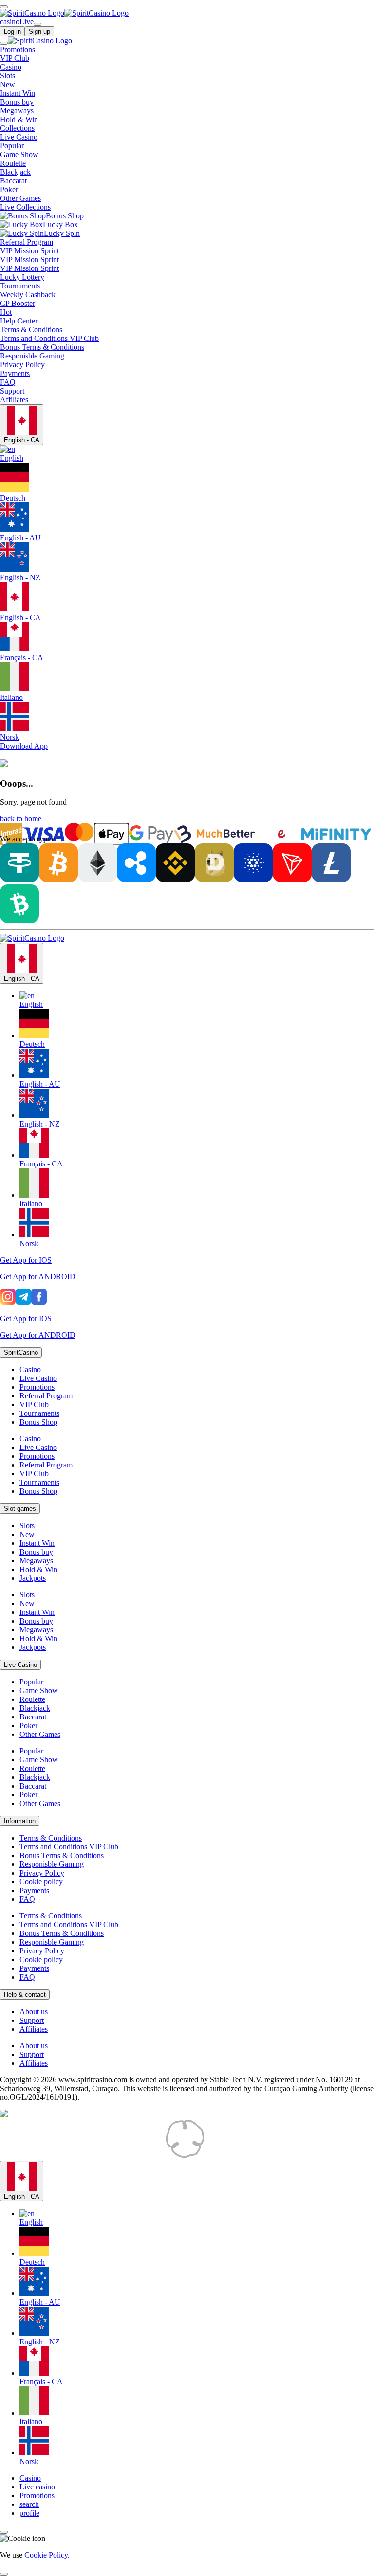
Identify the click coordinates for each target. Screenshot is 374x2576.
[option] (197, 1000)
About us (34, 2012)
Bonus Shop (38, 1422)
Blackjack (35, 1708)
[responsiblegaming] (83, 2156)
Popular (31, 1682)
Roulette (32, 1699)
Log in (12, 31)
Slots (27, 1526)
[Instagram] (8, 1302)
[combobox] (187, 1095)
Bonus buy (36, 1552)
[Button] (4, 7)
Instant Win (37, 1543)
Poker (28, 1726)
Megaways (36, 1561)
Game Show (39, 1690)
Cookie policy (41, 1882)
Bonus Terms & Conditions (62, 1855)
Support (32, 2020)
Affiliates (34, 2029)
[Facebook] (39, 1302)
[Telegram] (23, 1302)
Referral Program (46, 1396)
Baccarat (33, 1717)
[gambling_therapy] (248, 2156)
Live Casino (38, 1378)
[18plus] (19, 2156)
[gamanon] (185, 2156)
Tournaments (39, 1413)
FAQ (27, 1899)
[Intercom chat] (4, 2532)
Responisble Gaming (52, 1864)
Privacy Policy (42, 1873)
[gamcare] (146, 2156)
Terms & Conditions (51, 1838)
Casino (30, 1369)
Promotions (37, 1387)
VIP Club (34, 1404)
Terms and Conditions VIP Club (69, 1847)
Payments (34, 1890)
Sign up (39, 31)
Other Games (40, 1734)
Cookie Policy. (47, 2555)
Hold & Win (38, 1569)
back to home (21, 818)
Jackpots (33, 1578)
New (27, 1534)
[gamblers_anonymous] (321, 2156)
